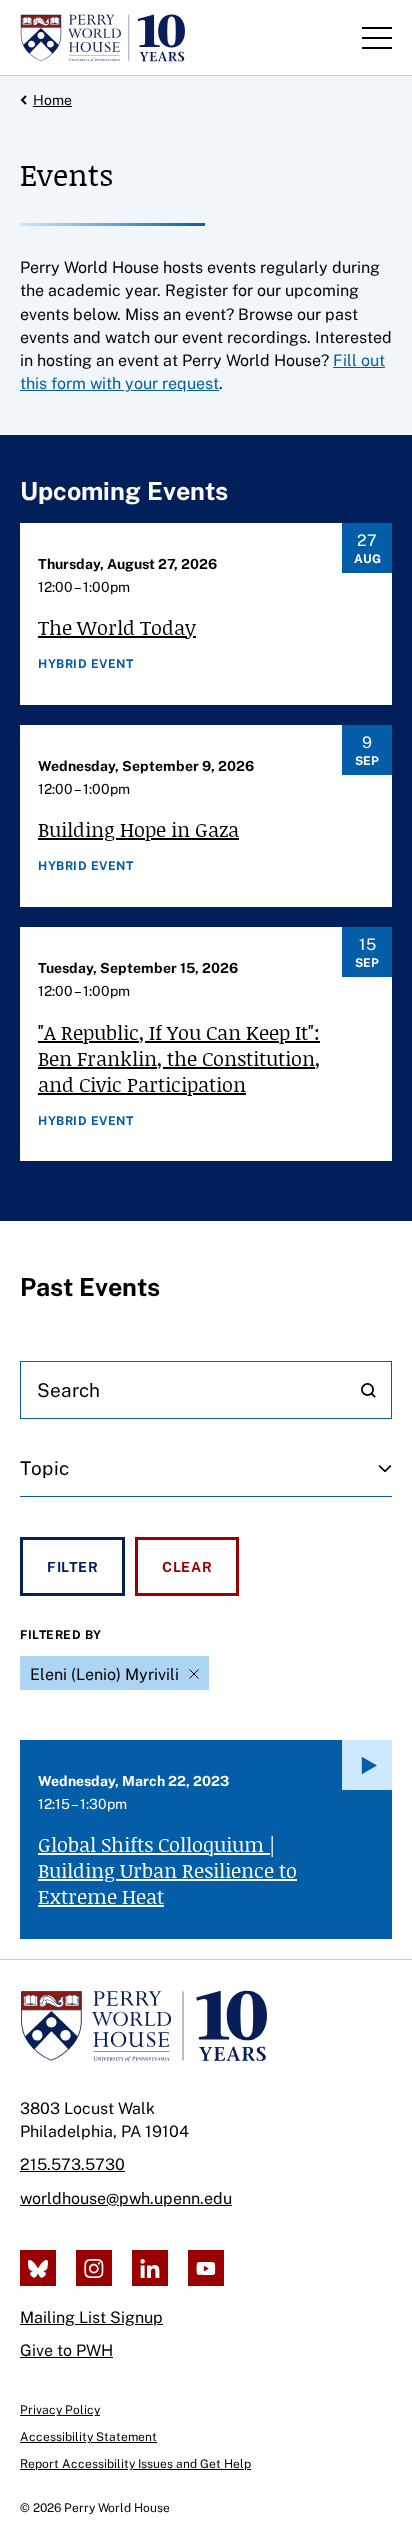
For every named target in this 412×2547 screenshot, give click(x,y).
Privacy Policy (60, 2410)
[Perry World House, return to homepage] (102, 38)
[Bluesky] (38, 2268)
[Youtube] (206, 2268)
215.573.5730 (72, 2164)
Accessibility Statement (88, 2437)
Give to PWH (66, 2350)
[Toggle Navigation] (377, 38)
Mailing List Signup (91, 2317)
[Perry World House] (143, 2026)
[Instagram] (94, 2268)
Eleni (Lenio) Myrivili (104, 1674)
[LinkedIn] (150, 2268)
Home (52, 100)
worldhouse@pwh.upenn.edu (126, 2198)
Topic (45, 1468)
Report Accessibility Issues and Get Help (135, 2464)
